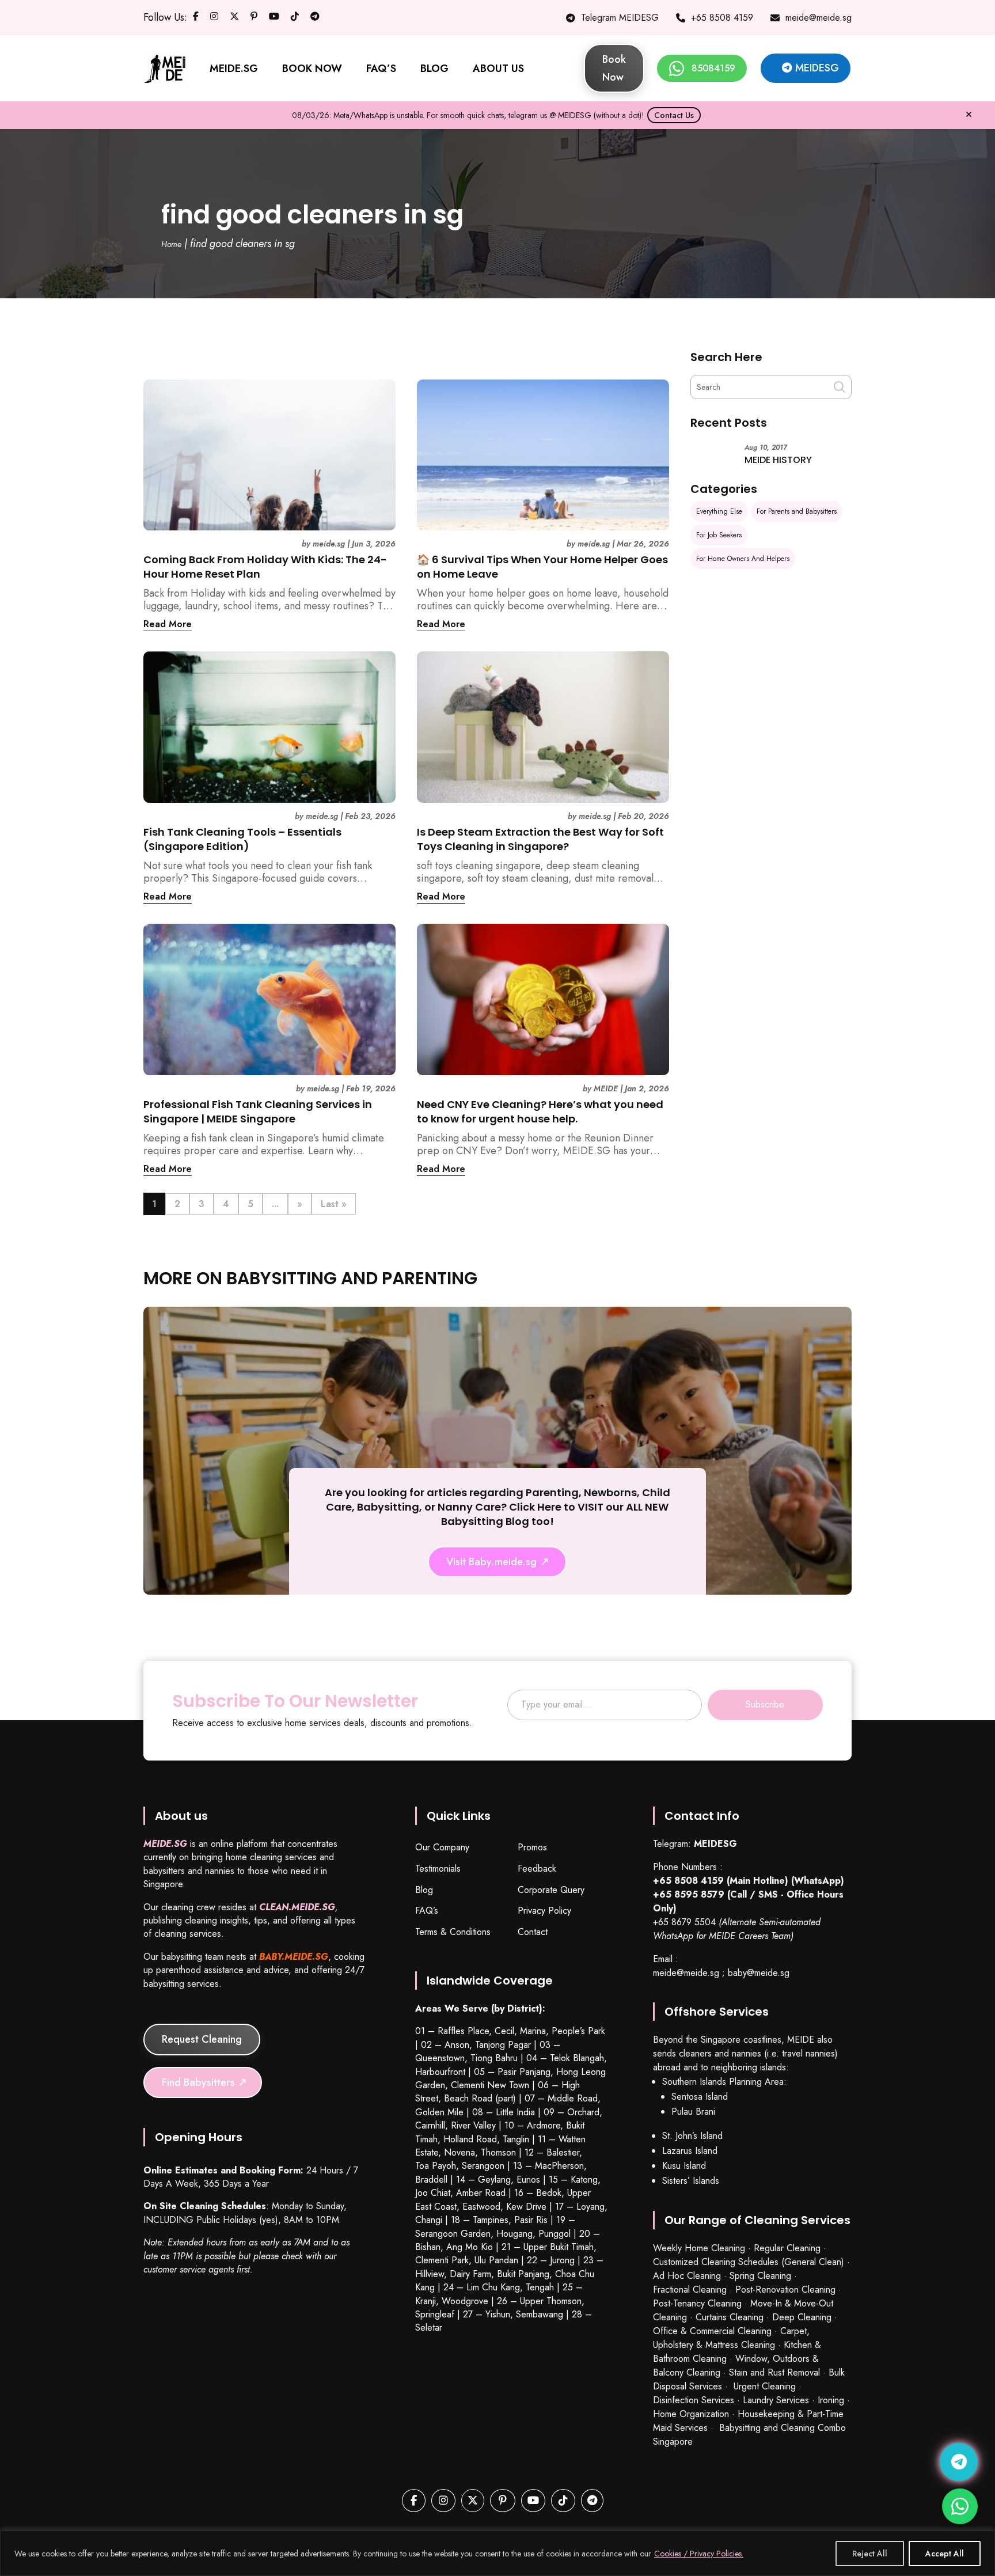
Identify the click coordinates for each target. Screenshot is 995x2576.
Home (171, 244)
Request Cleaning (202, 2039)
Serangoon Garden (453, 2234)
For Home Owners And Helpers (743, 559)
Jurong (562, 2260)
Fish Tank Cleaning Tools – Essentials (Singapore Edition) (242, 839)
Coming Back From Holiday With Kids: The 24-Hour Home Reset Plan (265, 567)
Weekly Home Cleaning (699, 2248)
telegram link (315, 19)
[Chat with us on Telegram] (959, 2462)
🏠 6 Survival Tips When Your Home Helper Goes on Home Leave (542, 567)
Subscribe (765, 1704)
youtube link (274, 19)
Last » (334, 1204)
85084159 (713, 68)
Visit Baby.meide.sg (491, 1562)
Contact (533, 1932)
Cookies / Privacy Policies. (699, 2554)
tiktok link (295, 19)
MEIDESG (817, 68)
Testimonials (438, 1869)
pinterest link (254, 19)
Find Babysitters (198, 2082)
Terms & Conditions (453, 1932)
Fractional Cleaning (690, 2289)
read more (168, 624)
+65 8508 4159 (722, 18)
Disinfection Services (694, 2400)
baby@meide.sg (759, 1973)
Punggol (555, 2234)
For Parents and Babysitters (797, 511)
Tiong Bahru (494, 2058)
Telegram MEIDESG (620, 18)
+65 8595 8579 (689, 1894)
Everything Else (719, 511)
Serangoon (483, 2166)
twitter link (234, 19)
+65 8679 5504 (684, 1922)
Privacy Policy (544, 1911)
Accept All (945, 2554)
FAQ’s (427, 1911)
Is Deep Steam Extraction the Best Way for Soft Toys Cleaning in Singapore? (540, 839)
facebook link (196, 19)
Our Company (442, 1848)
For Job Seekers (719, 535)
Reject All (870, 2554)
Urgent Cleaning (765, 2386)
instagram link (214, 19)
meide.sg (329, 544)
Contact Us (674, 115)
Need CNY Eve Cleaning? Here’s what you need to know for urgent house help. (540, 1111)
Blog (424, 1890)
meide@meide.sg (819, 18)
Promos (532, 1848)
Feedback (537, 1869)
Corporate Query (551, 1890)
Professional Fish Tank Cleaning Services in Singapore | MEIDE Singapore (258, 1111)
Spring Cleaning (760, 2276)
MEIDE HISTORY (778, 460)
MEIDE (606, 1089)
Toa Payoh (436, 2166)
